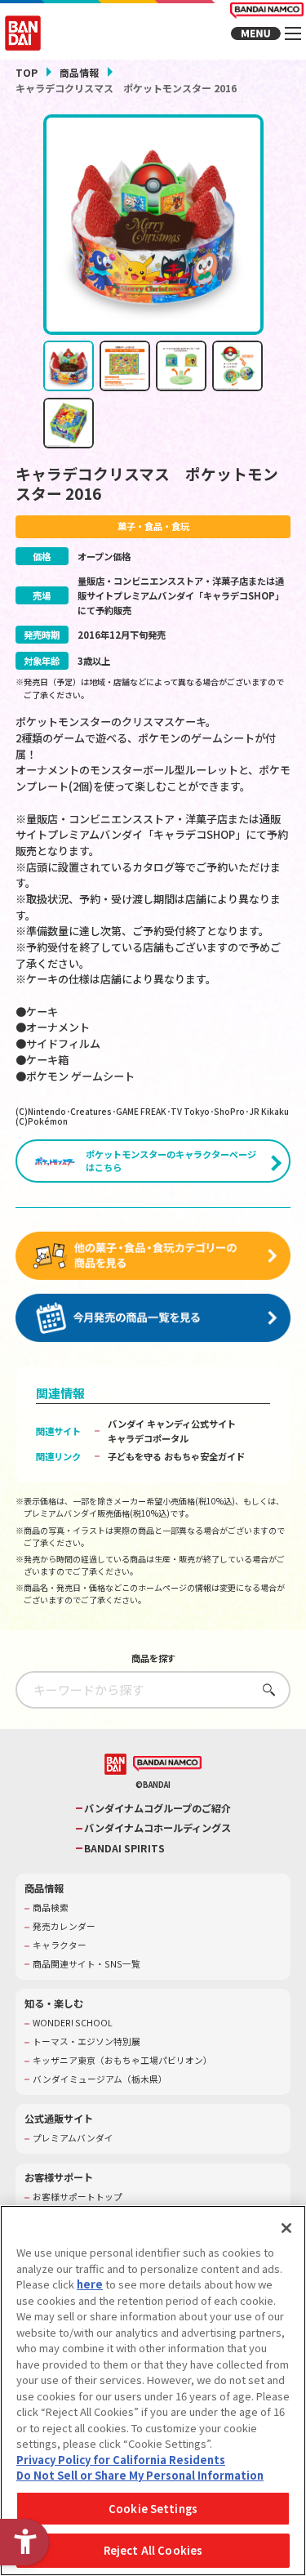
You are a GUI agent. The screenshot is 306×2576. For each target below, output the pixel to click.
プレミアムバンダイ (73, 2138)
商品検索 (51, 1908)
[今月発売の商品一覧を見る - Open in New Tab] (153, 1318)
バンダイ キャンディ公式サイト (172, 1424)
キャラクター (60, 1945)
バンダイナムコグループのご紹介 (157, 1809)
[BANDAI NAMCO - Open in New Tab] (167, 1764)
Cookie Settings (153, 2509)
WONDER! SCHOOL (73, 2023)
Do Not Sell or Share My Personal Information (140, 2475)
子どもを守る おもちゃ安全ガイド (176, 1456)
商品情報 (79, 72)
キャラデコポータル (148, 1438)
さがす (265, 1689)
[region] (153, 2391)
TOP (27, 72)
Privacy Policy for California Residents (121, 2460)
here (90, 2284)
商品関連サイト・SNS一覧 (86, 1964)
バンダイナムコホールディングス (157, 1828)
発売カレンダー (64, 1927)
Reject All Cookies (153, 2550)
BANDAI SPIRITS (124, 1849)
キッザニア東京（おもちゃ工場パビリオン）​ (122, 2061)
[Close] (286, 2228)
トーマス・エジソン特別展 (86, 2042)
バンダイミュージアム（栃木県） (100, 2079)
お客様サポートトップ (78, 2197)
